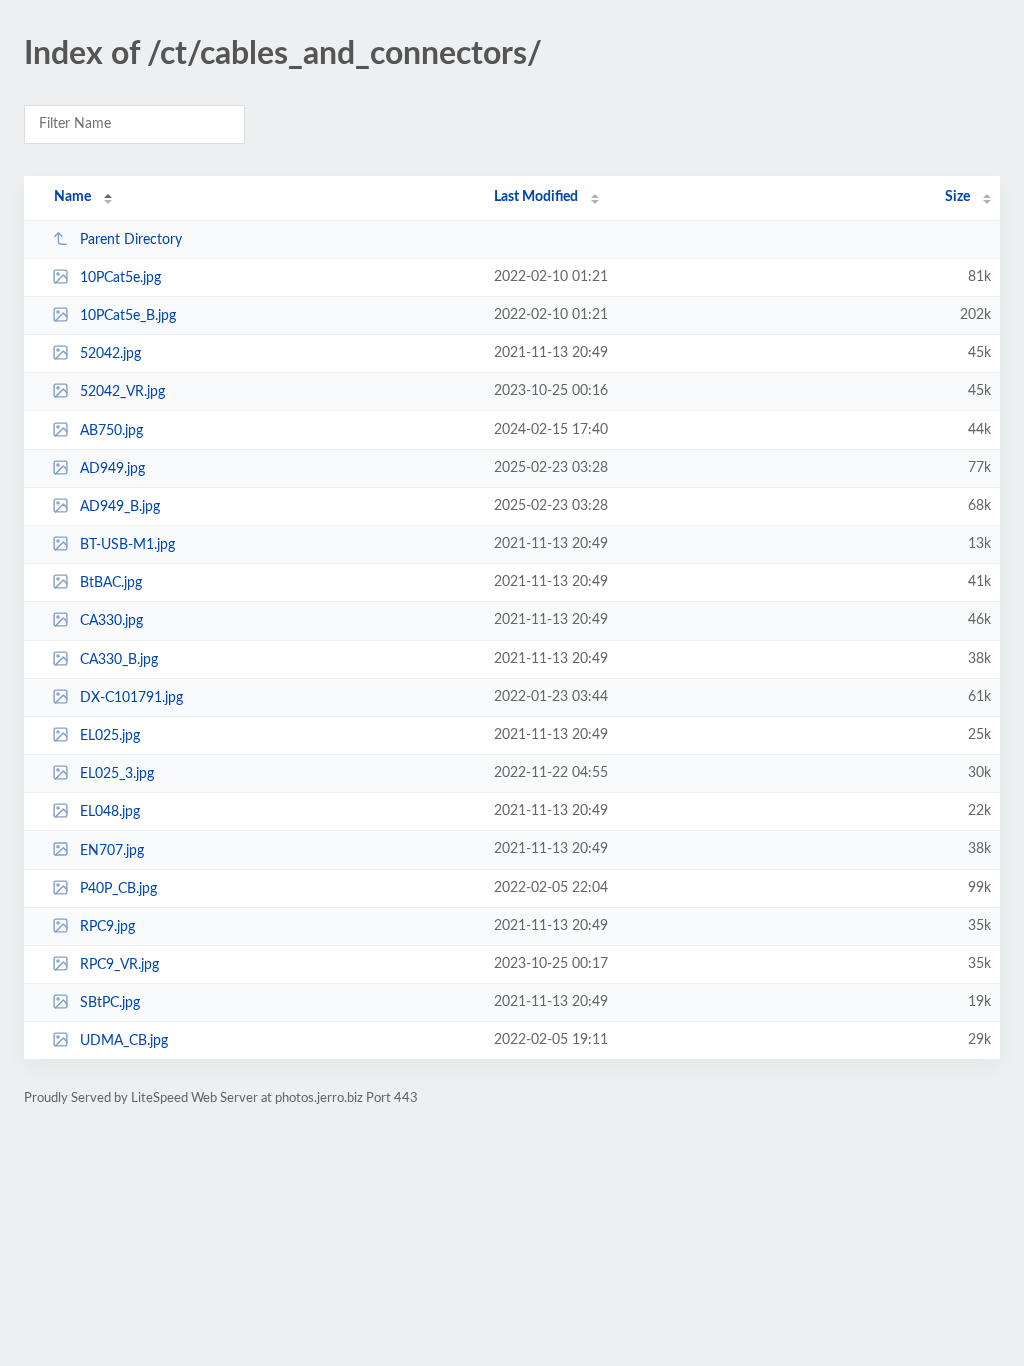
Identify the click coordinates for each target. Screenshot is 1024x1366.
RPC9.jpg (107, 927)
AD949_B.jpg (120, 507)
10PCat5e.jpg (120, 278)
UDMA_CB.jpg (124, 1041)
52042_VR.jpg (122, 392)
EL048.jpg (110, 812)
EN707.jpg (112, 850)
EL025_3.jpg (117, 774)
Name (72, 197)
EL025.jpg (110, 736)
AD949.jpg (112, 469)
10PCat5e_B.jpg (128, 316)
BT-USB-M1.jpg (127, 545)
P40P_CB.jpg (118, 889)
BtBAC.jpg (111, 583)
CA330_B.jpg (119, 660)
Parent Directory (131, 240)
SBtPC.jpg (110, 1003)
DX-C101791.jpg (131, 698)
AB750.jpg (111, 431)
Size (957, 197)
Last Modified (536, 197)
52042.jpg (110, 354)
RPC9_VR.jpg (119, 965)
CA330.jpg (111, 621)
